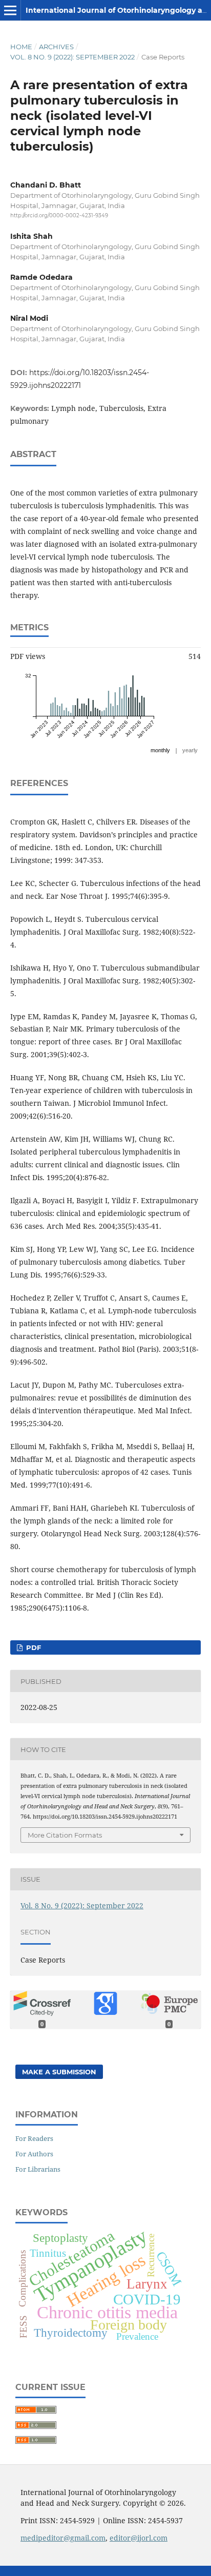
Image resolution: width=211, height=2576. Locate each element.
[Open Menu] (10, 10)
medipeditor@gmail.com (63, 2538)
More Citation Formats (65, 1835)
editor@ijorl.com (139, 2538)
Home (21, 47)
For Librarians (38, 2169)
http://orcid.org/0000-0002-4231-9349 (59, 215)
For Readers (34, 2138)
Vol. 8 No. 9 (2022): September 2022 (72, 57)
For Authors (34, 2154)
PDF (33, 1647)
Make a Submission (59, 2072)
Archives (56, 47)
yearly (190, 750)
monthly (160, 750)
